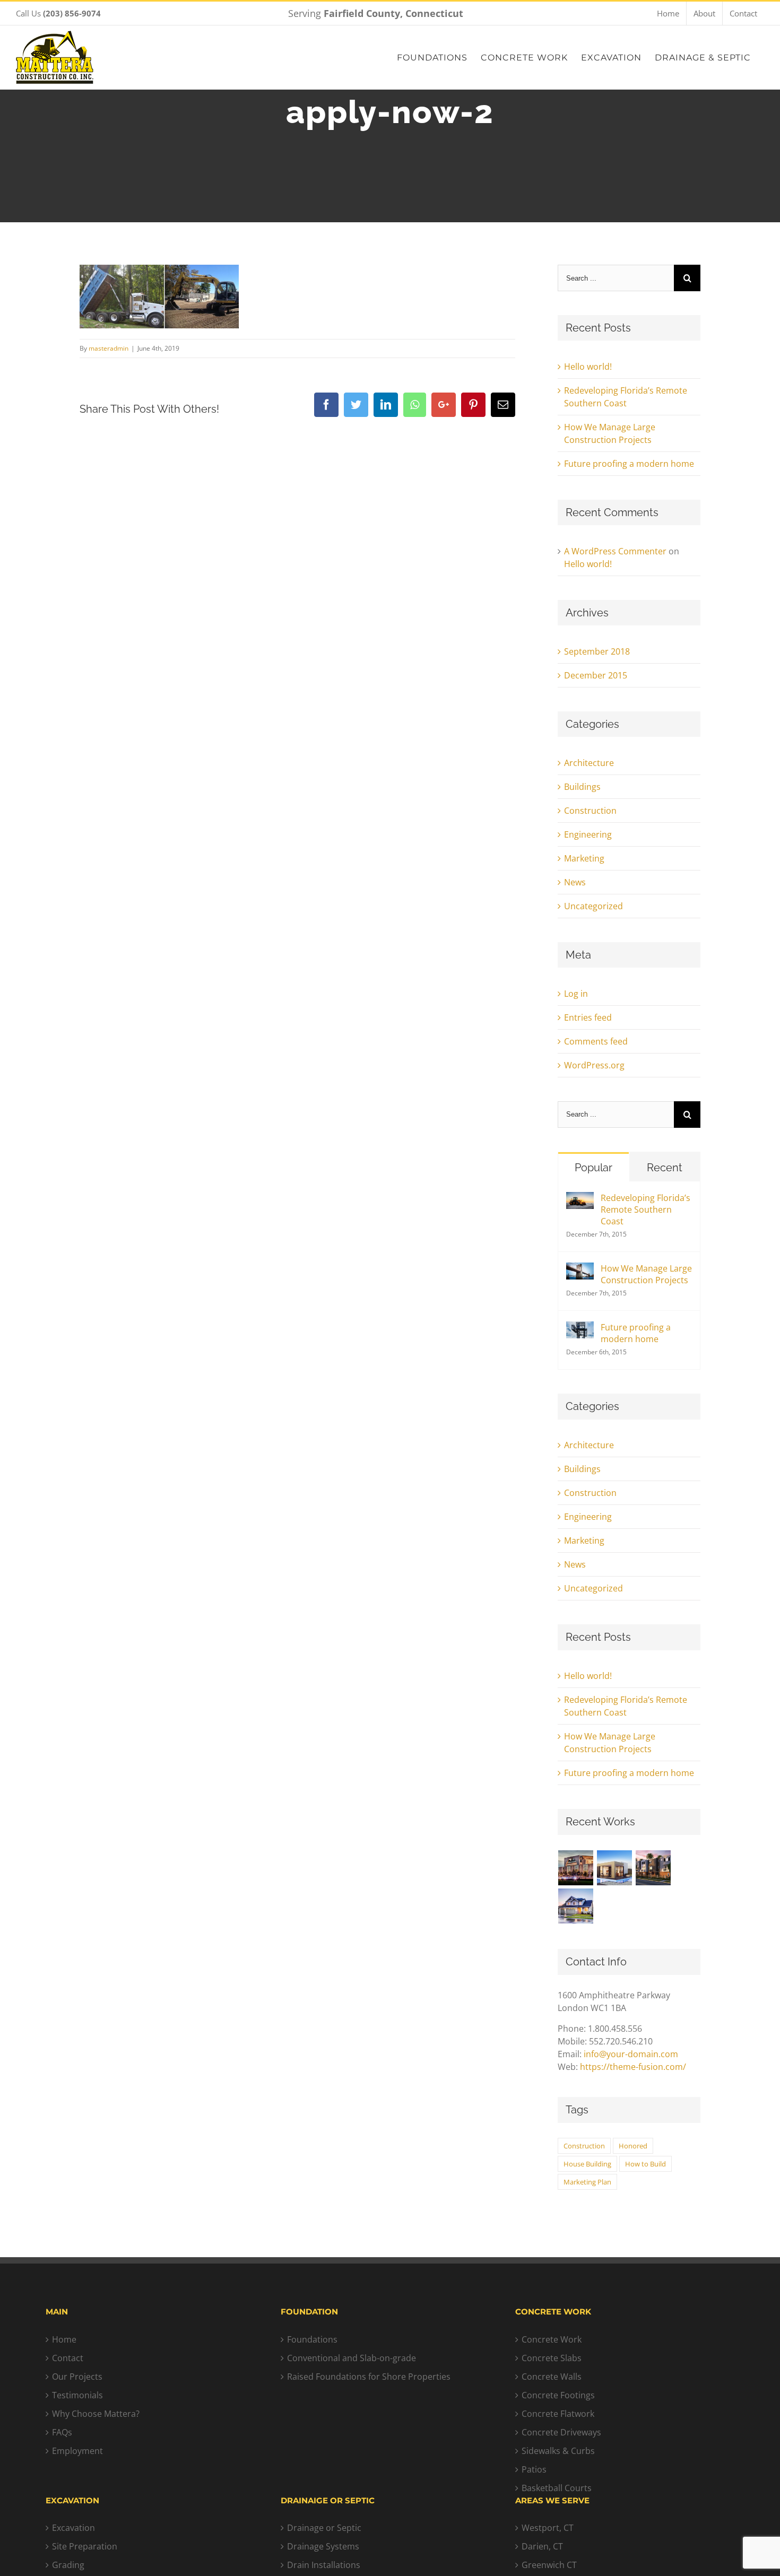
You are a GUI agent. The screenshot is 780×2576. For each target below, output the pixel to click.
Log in (576, 994)
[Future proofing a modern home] (580, 1328)
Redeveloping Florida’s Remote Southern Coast (645, 1209)
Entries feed (588, 1017)
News (575, 882)
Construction (590, 811)
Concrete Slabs (552, 2358)
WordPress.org (594, 1065)
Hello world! (588, 367)
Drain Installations (324, 2565)
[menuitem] (668, 13)
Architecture (589, 763)
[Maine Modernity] (615, 1868)
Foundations (312, 2339)
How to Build (645, 2164)
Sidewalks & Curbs (558, 2451)
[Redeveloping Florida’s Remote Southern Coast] (580, 1198)
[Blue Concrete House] (576, 1906)
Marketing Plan (587, 2182)
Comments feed (596, 1041)
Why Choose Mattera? (96, 2414)
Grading (68, 2565)
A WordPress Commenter (615, 551)
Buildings (582, 787)
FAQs (62, 2432)
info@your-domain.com (631, 2054)
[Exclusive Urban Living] (653, 1868)
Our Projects (77, 2377)
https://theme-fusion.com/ (633, 2067)
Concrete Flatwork (558, 2414)
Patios (534, 2469)
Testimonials (77, 2395)
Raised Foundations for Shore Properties (369, 2377)
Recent (665, 1168)
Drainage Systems (323, 2546)
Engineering (588, 834)
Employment (77, 2451)
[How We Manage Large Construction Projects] (580, 1269)
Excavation (73, 2528)
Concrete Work (552, 2339)
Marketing (584, 858)
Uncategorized (593, 906)
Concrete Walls (552, 2377)
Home (64, 2339)
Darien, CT (542, 2546)
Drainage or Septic (324, 2528)
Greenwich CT (549, 2565)
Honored (633, 2146)
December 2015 (596, 675)
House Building (587, 2164)
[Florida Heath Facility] (576, 1868)
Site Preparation (85, 2546)
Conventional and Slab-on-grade (352, 2358)
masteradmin (109, 348)
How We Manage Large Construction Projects (646, 1274)
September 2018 (597, 651)
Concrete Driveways (561, 2432)
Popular (593, 1168)
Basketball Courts (557, 2488)
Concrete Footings (558, 2395)
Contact (68, 2358)
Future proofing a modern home (629, 464)
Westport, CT (548, 2528)
